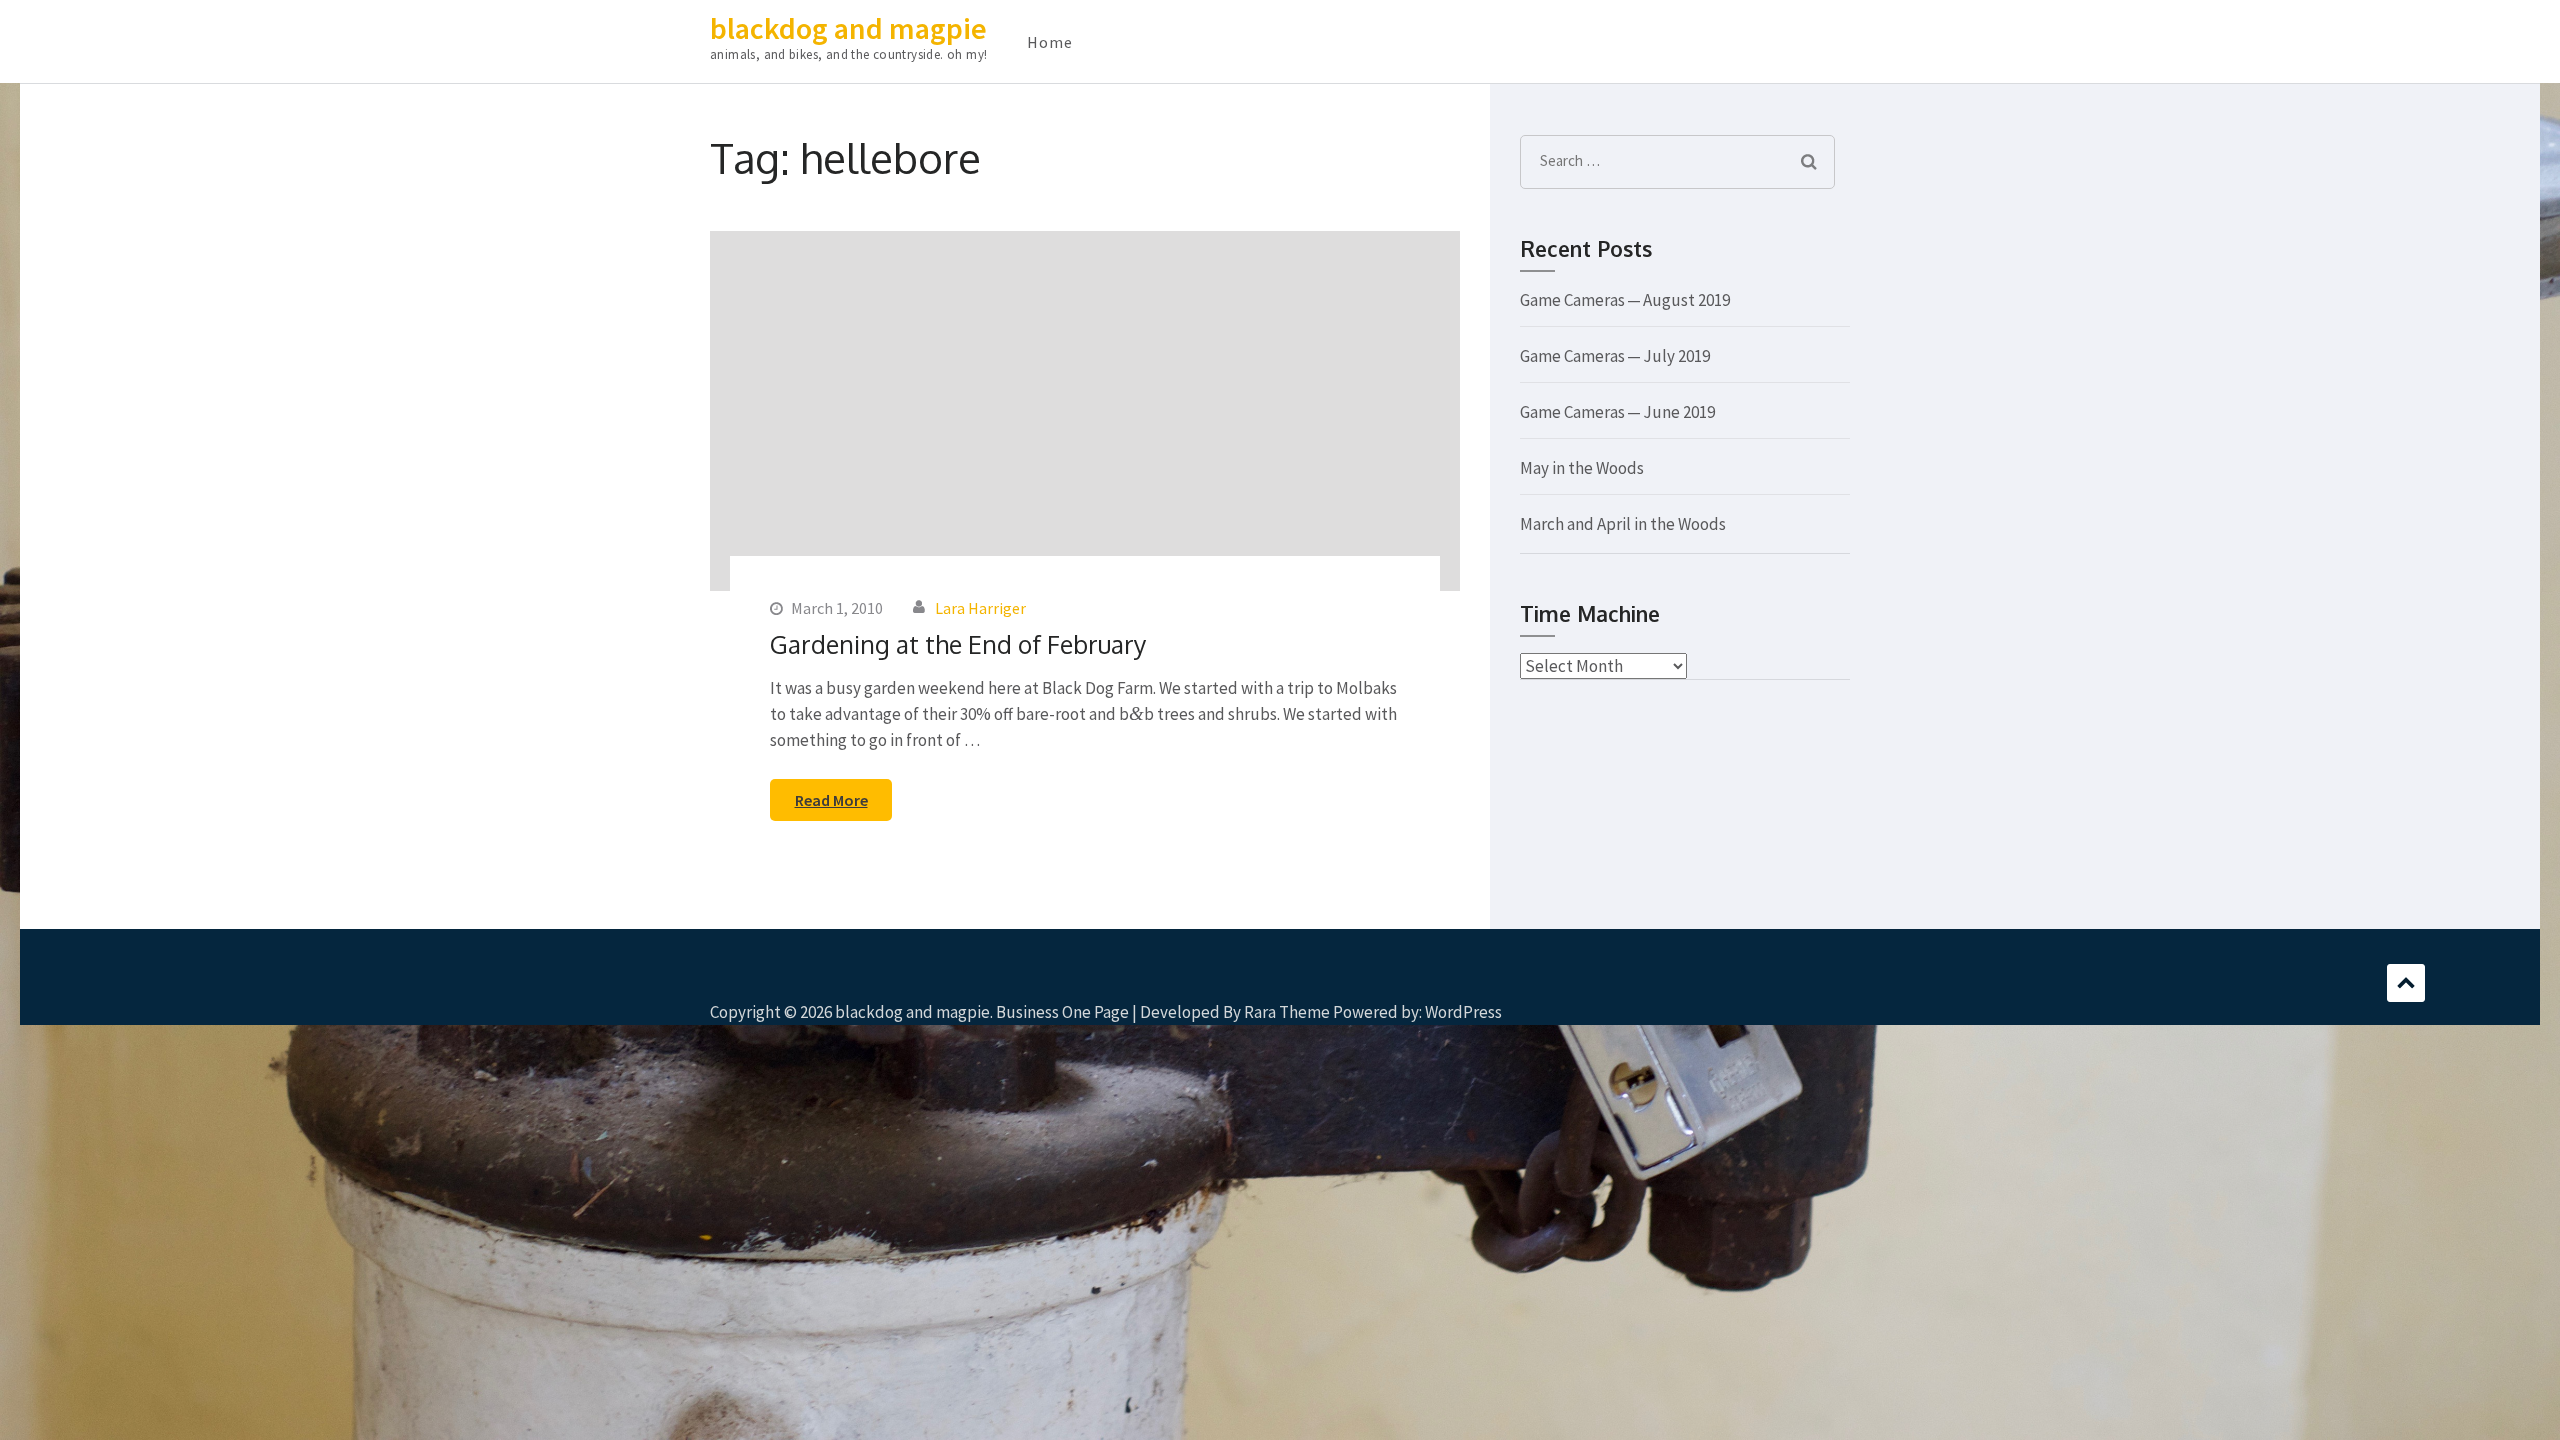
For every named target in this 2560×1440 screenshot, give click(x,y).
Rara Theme (1287, 1012)
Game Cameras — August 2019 (1625, 300)
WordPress (1463, 1012)
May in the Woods (1582, 468)
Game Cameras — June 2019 (1617, 412)
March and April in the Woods (1623, 524)
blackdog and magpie (848, 28)
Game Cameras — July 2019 (1615, 356)
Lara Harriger (980, 608)
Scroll (2406, 983)
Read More (831, 800)
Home (1050, 42)
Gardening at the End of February (958, 644)
